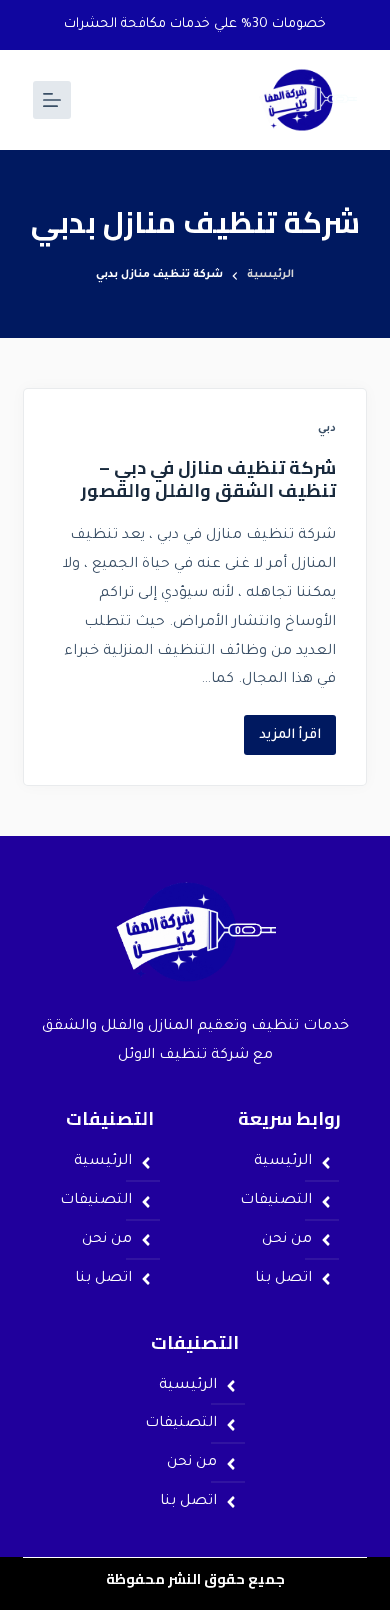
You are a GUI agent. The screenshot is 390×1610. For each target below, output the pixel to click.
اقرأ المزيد (282, 729)
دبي (327, 429)
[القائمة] (52, 100)
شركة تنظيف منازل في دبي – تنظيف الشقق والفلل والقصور (208, 479)
